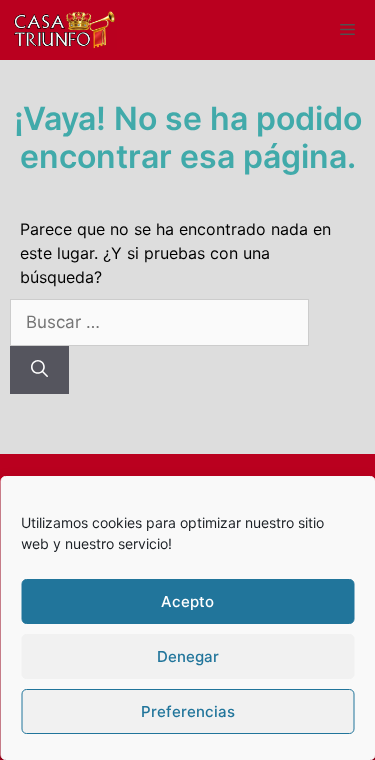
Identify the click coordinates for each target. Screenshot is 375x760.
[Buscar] (39, 370)
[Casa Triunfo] (63, 30)
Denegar (188, 656)
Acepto (187, 601)
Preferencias (188, 711)
